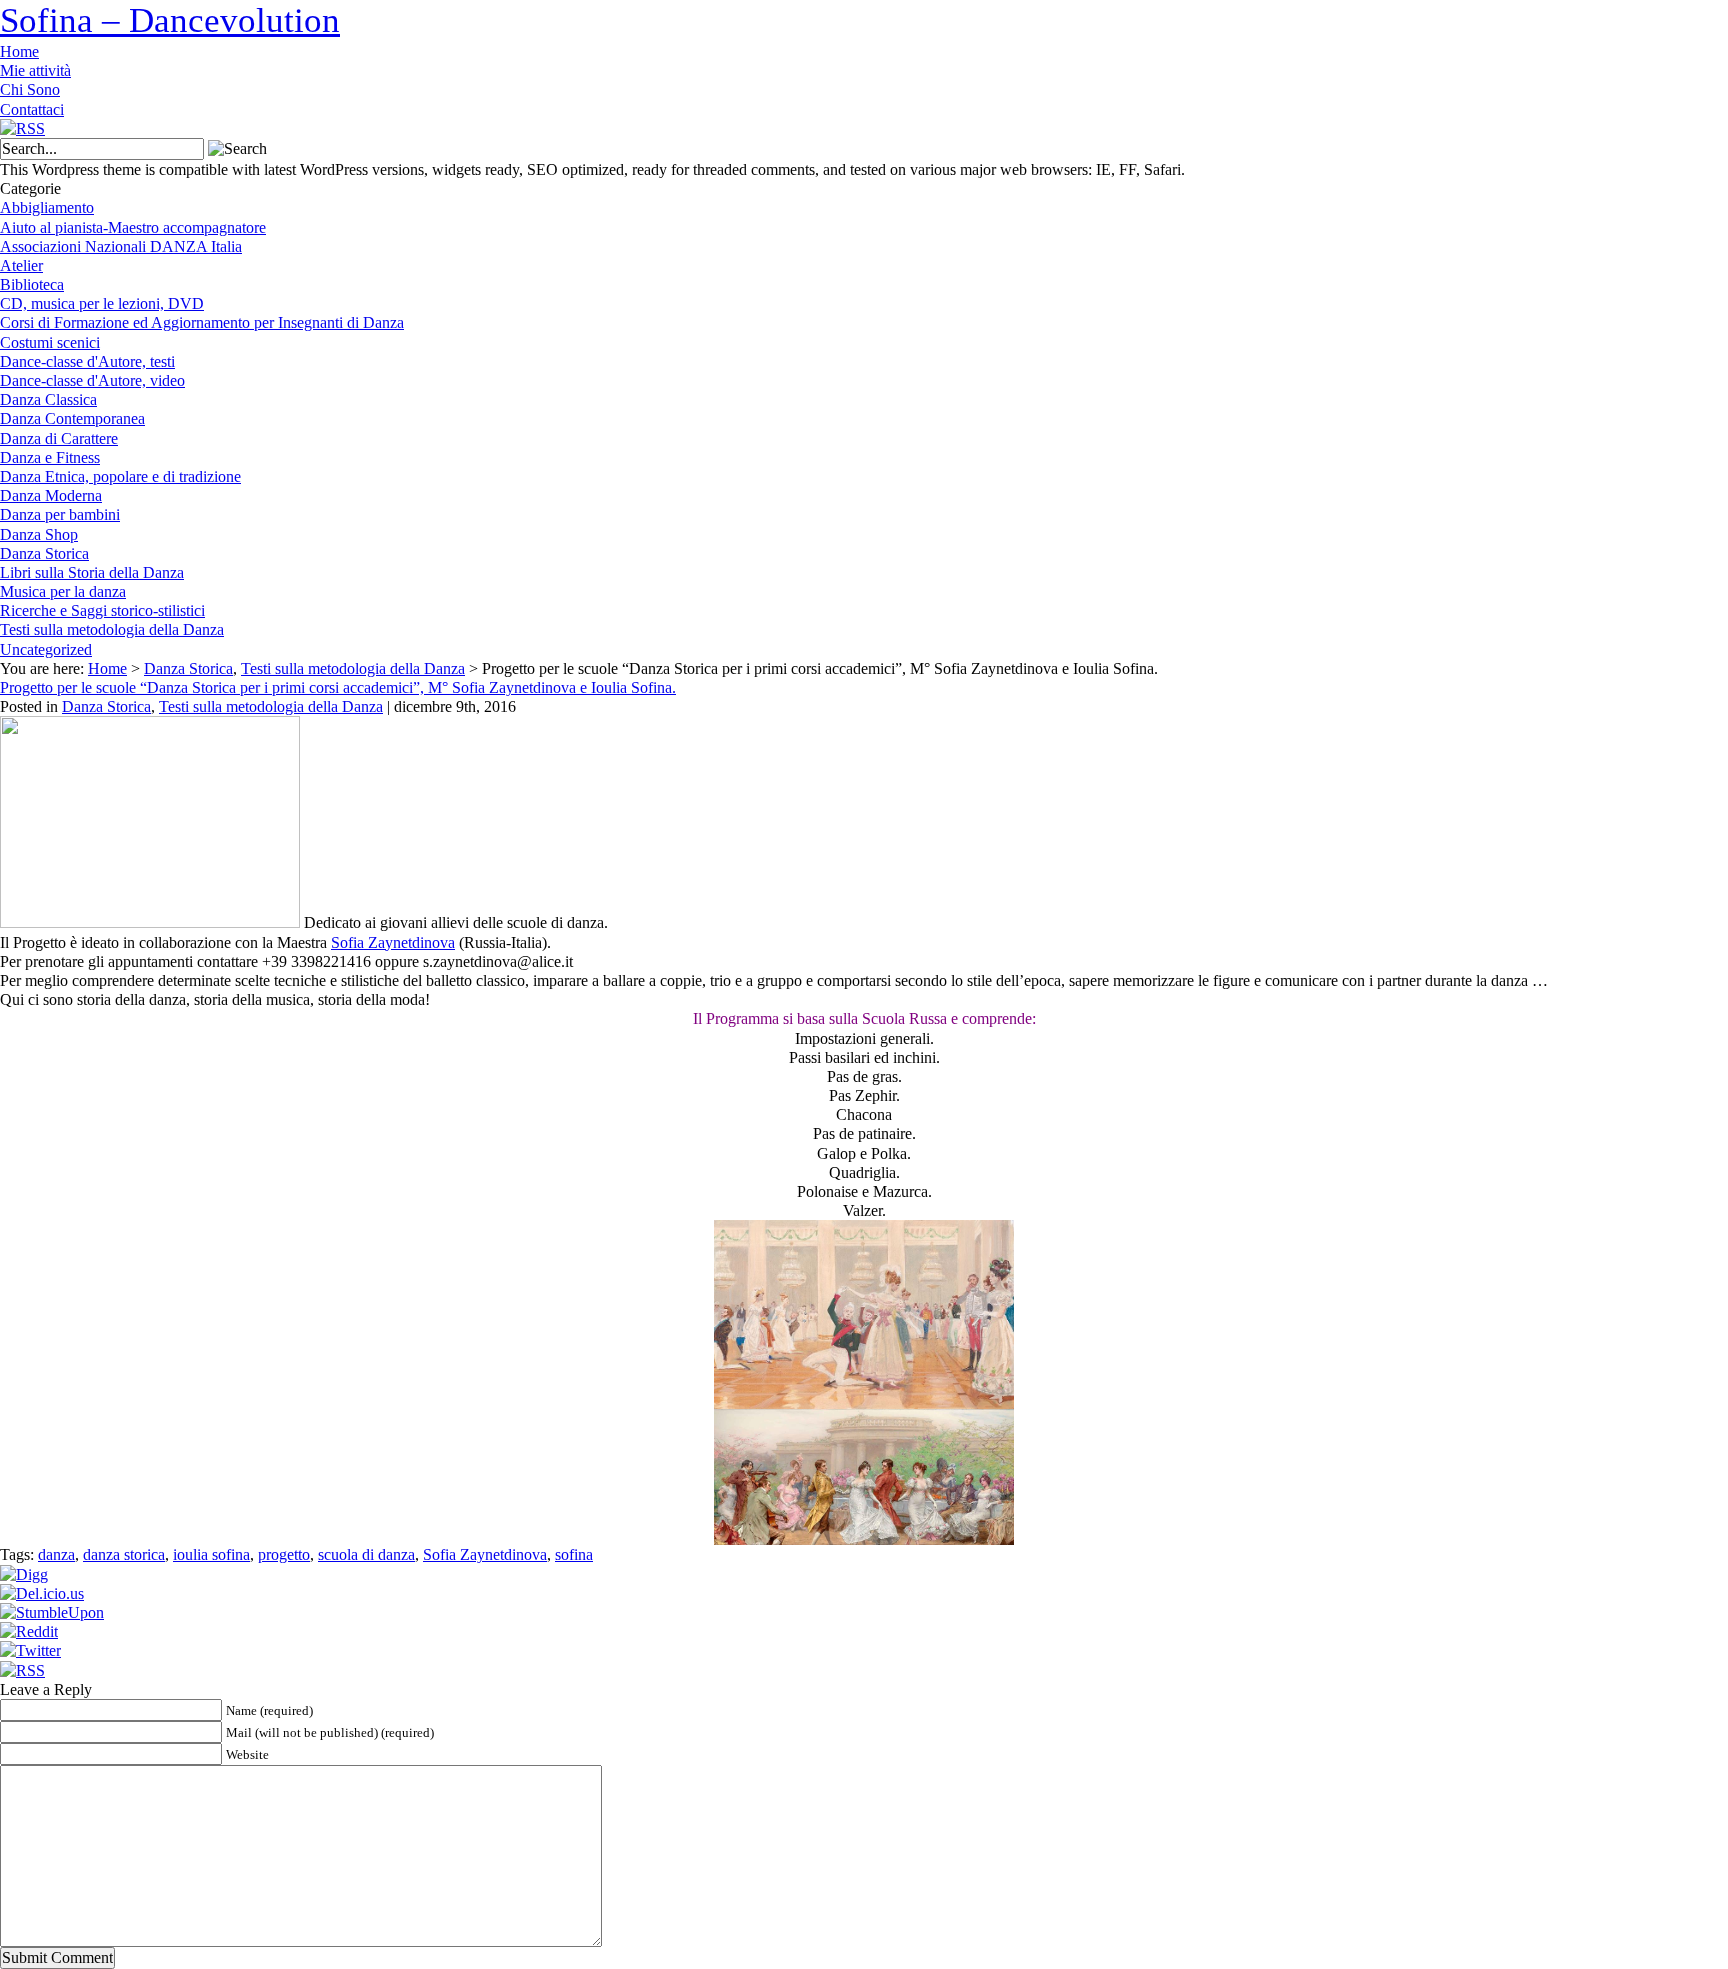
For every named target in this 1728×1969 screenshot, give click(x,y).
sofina (574, 1554)
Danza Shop (39, 534)
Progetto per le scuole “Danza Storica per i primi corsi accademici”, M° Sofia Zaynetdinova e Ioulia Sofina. (338, 687)
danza (56, 1554)
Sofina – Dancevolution (170, 20)
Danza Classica (48, 399)
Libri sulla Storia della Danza (92, 572)
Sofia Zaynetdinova (393, 942)
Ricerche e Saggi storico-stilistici (102, 610)
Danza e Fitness (50, 457)
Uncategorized (46, 649)
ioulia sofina (211, 1554)
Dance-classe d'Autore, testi (87, 361)
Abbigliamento (47, 207)
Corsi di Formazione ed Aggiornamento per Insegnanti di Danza (202, 322)
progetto (284, 1554)
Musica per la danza (63, 591)
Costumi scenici (50, 342)
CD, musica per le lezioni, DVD (102, 303)
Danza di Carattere (59, 438)
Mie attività (35, 70)
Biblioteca (32, 284)
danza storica (124, 1554)
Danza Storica (44, 553)
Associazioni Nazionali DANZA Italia (121, 246)
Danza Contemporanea (72, 418)
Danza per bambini (60, 514)
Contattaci (32, 109)
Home (19, 51)
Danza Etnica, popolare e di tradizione (120, 476)
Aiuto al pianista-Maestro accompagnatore (133, 227)
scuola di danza (366, 1554)
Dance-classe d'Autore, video (92, 380)
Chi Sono (30, 89)
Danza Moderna (51, 495)
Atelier (21, 265)
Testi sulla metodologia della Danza (112, 629)
